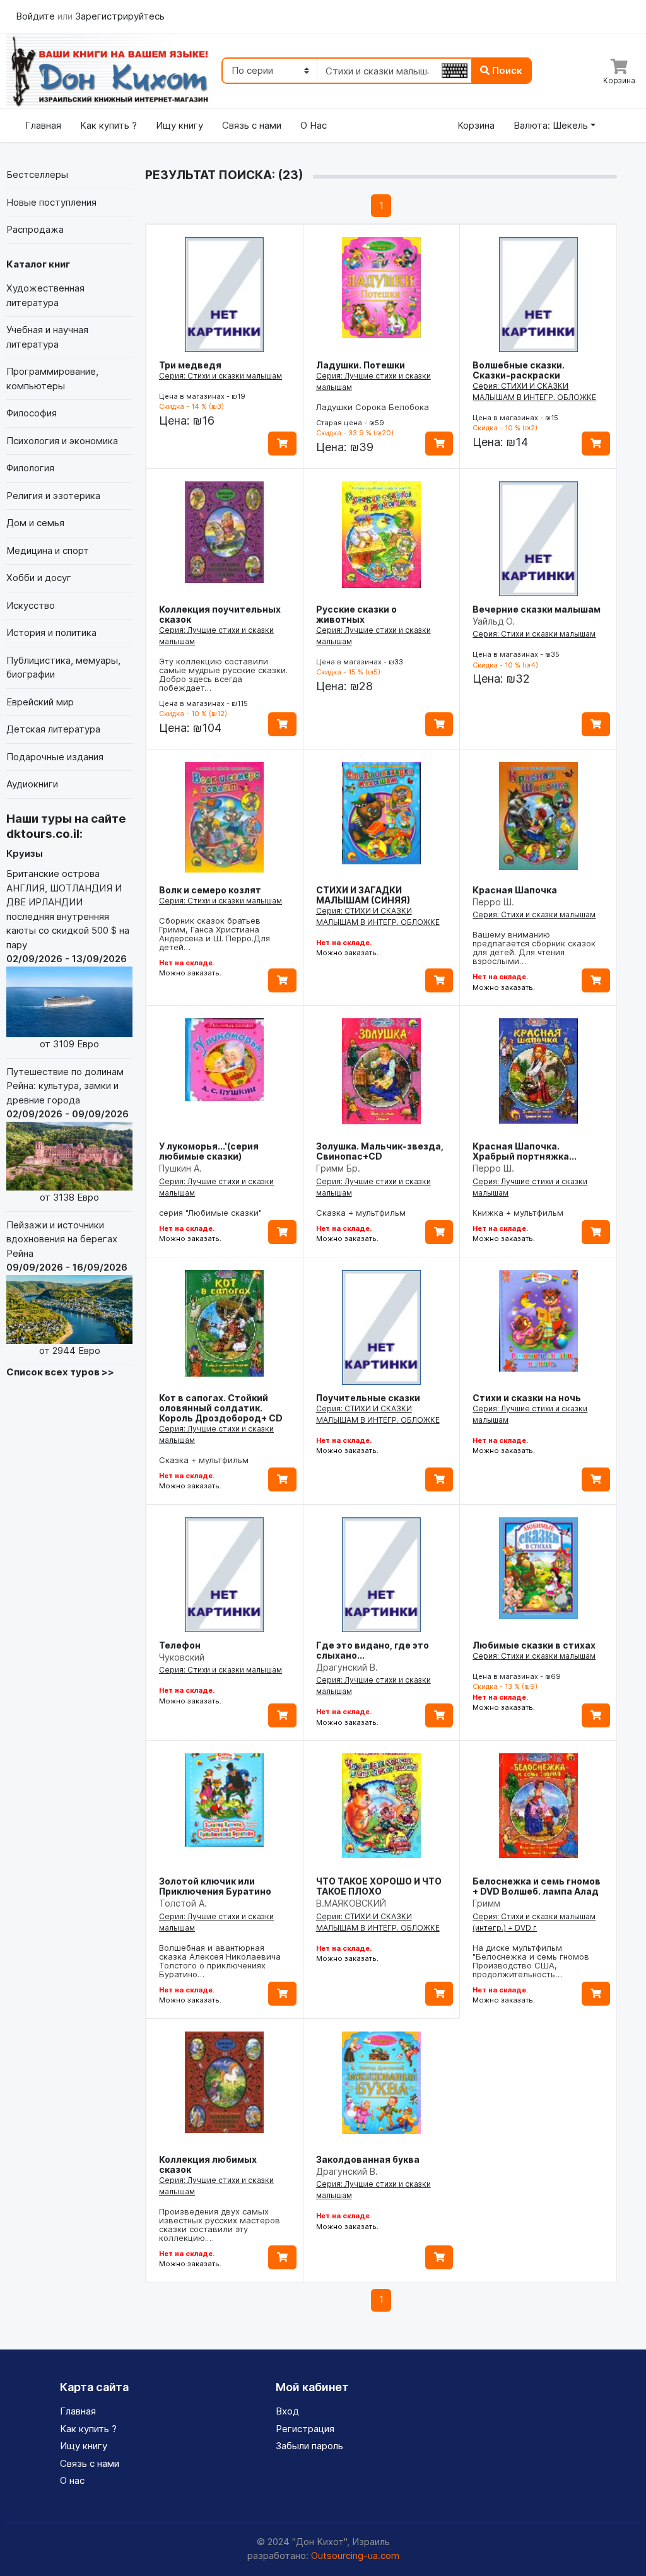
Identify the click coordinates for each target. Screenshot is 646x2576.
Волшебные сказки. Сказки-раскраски (519, 370)
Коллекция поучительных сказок (220, 614)
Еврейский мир (40, 702)
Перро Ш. (493, 902)
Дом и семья (35, 523)
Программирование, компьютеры (52, 379)
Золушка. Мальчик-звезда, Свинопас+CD (380, 1151)
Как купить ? (109, 125)
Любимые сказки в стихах (534, 1645)
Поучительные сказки (368, 1398)
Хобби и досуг (39, 578)
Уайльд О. (494, 621)
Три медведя (190, 365)
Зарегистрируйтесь (120, 16)
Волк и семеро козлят (210, 890)
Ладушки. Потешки (361, 365)
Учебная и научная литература (47, 337)
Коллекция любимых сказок (208, 2164)
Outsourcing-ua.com (355, 2555)
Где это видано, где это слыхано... (373, 1650)
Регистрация (305, 2429)
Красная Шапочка (515, 890)
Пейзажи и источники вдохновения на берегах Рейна (67, 1288)
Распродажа (35, 229)
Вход (287, 2411)
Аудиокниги (32, 784)
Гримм (486, 1903)
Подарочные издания (55, 757)
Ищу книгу (179, 125)
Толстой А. (183, 1903)
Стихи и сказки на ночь (527, 1398)
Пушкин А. (180, 1168)
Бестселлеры (37, 174)
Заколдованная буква (368, 2159)
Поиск (506, 70)
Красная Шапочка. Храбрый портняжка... (525, 1151)
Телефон (180, 1645)
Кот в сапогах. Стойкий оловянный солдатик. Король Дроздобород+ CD (221, 1408)
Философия (32, 413)
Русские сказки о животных (356, 614)
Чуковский (182, 1657)
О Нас (314, 125)
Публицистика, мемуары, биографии (63, 668)
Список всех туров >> (60, 1372)
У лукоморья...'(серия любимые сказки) (209, 1151)
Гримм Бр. (338, 1168)
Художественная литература (45, 295)
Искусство (31, 605)
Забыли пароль (309, 2446)
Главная (43, 125)
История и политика (51, 632)
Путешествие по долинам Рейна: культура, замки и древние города (68, 1134)
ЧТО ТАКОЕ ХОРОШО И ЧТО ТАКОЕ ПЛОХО (379, 1886)
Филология (30, 468)
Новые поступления (51, 202)
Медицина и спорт (48, 550)
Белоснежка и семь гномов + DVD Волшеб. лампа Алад (537, 1886)
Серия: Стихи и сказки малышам (220, 376)
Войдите (37, 16)
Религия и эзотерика (53, 496)
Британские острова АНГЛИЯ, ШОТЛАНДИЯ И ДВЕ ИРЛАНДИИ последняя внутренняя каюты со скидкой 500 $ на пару (68, 959)
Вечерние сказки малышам (537, 609)
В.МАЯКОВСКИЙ (351, 1903)
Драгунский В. (347, 1667)
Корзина (476, 125)
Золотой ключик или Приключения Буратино (215, 1886)
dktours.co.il (43, 834)
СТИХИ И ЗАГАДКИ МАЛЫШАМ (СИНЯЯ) (363, 895)
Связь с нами (252, 125)
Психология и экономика (62, 441)
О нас (72, 2480)
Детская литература (53, 729)
